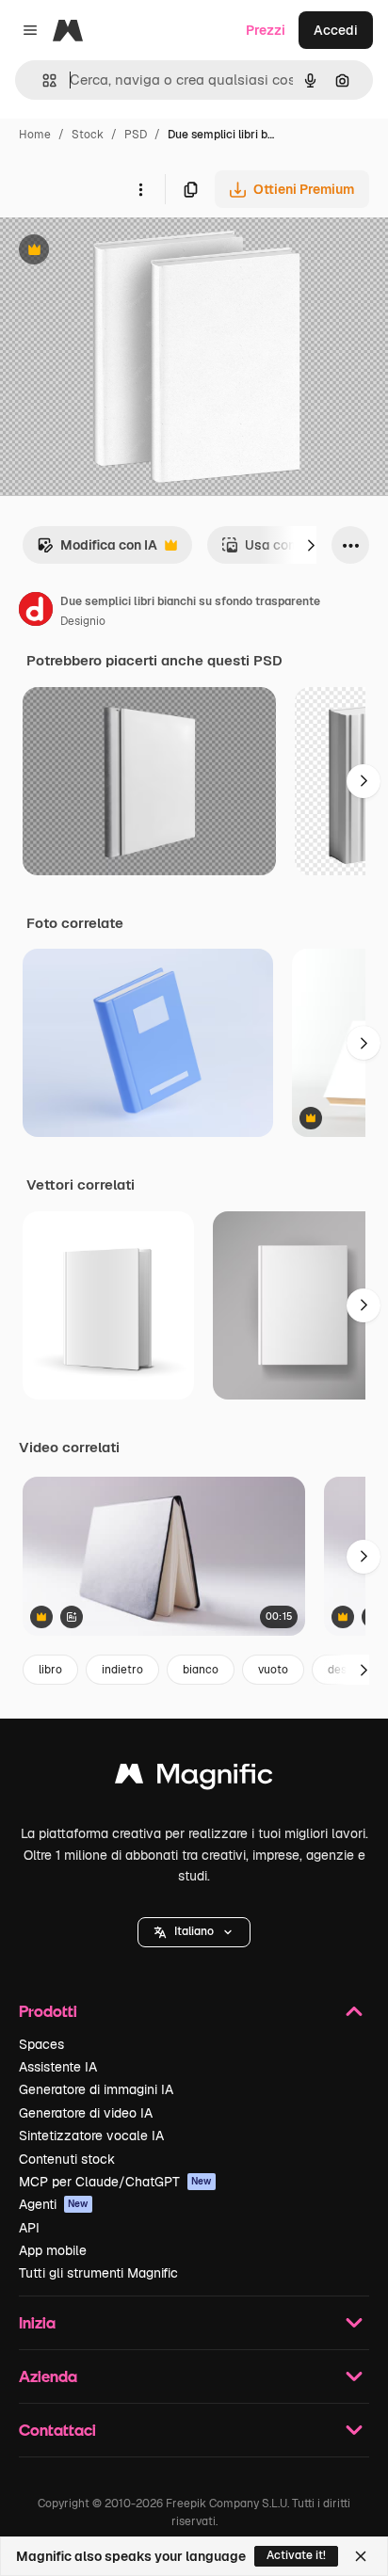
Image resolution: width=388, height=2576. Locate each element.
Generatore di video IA (86, 2113)
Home (35, 135)
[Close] (361, 2556)
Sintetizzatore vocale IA (91, 2136)
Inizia (37, 2322)
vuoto (273, 1670)
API (29, 2228)
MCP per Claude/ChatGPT (115, 2182)
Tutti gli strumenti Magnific (98, 2273)
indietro (122, 1670)
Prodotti (48, 2011)
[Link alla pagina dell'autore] (36, 612)
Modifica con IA (97, 550)
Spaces (41, 2044)
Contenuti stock (67, 2159)
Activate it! (296, 2555)
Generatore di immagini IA (96, 2089)
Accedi (336, 30)
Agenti (54, 2204)
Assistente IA (58, 2067)
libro (50, 1670)
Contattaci (57, 2430)
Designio (83, 621)
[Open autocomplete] (42, 80)
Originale (124, 252)
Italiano (194, 1931)
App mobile (53, 2250)
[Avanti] (311, 545)
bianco (201, 1670)
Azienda (48, 2376)
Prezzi (266, 30)
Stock (88, 135)
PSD (136, 135)
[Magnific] (194, 1778)
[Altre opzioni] (140, 189)
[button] (194, 1932)
